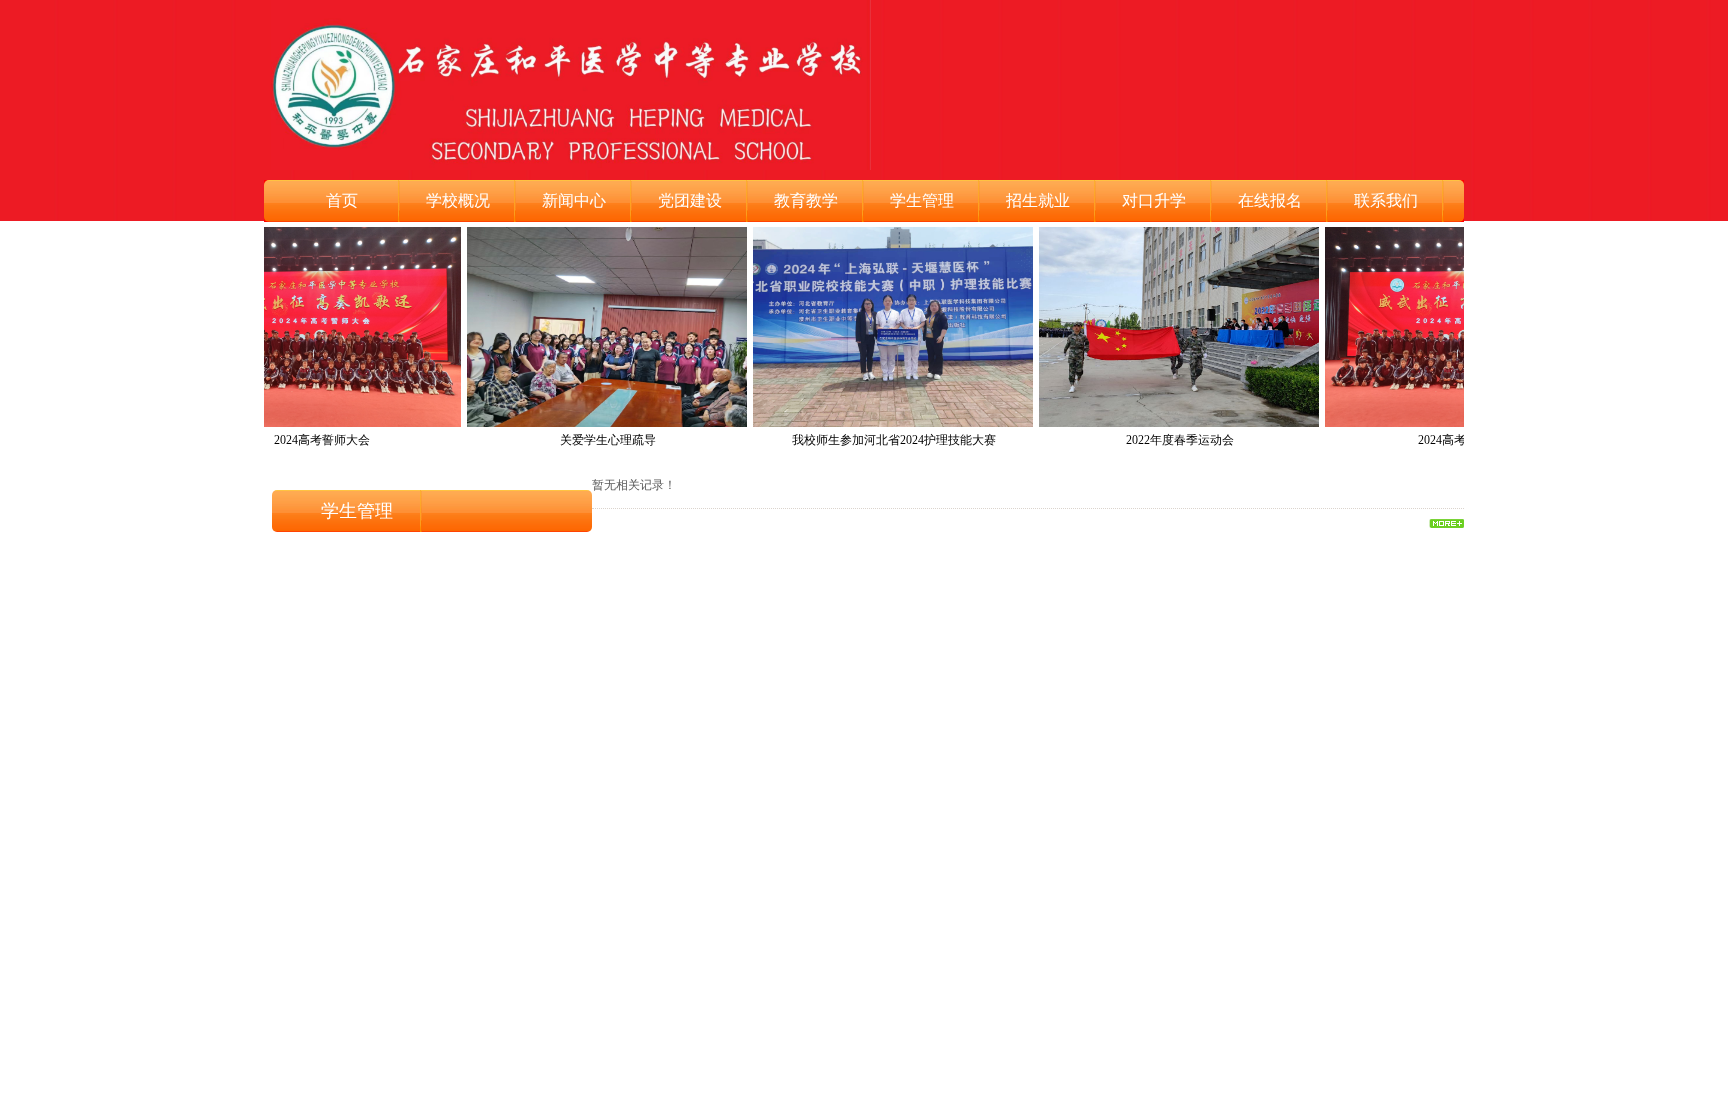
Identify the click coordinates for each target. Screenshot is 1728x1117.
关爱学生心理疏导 (588, 440)
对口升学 (1154, 200)
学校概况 (458, 200)
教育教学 (806, 200)
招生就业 (1038, 200)
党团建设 (690, 200)
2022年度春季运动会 (1160, 440)
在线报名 (1270, 200)
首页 (342, 200)
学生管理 (922, 200)
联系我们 (1386, 200)
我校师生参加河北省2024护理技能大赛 (874, 440)
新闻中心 (574, 200)
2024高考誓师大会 (302, 440)
